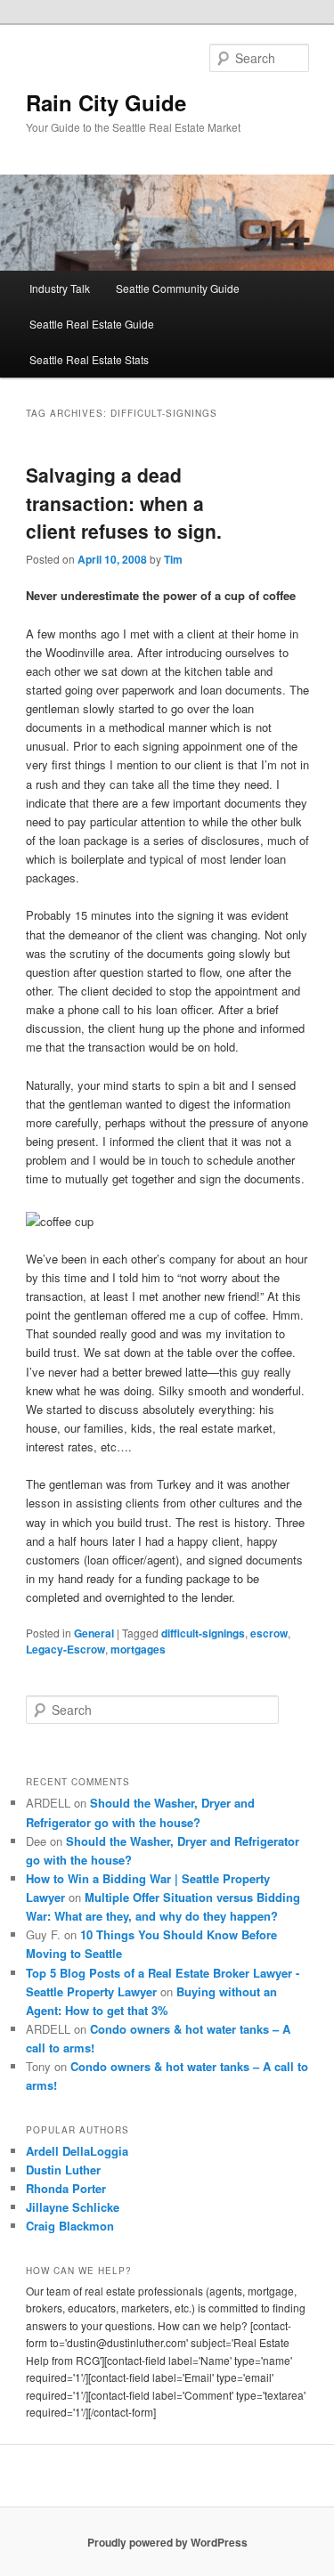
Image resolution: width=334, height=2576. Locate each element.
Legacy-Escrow (65, 1649)
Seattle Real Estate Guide (92, 324)
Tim (173, 559)
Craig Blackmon (70, 2226)
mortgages (138, 1649)
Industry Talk (60, 288)
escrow (269, 1633)
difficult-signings (203, 1633)
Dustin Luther (63, 2170)
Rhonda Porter (66, 2188)
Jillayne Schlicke (73, 2207)
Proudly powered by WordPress (167, 2542)
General (94, 1633)
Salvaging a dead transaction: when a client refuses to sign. (124, 503)
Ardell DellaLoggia (77, 2151)
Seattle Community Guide (178, 288)
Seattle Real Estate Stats (89, 359)
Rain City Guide (106, 102)
